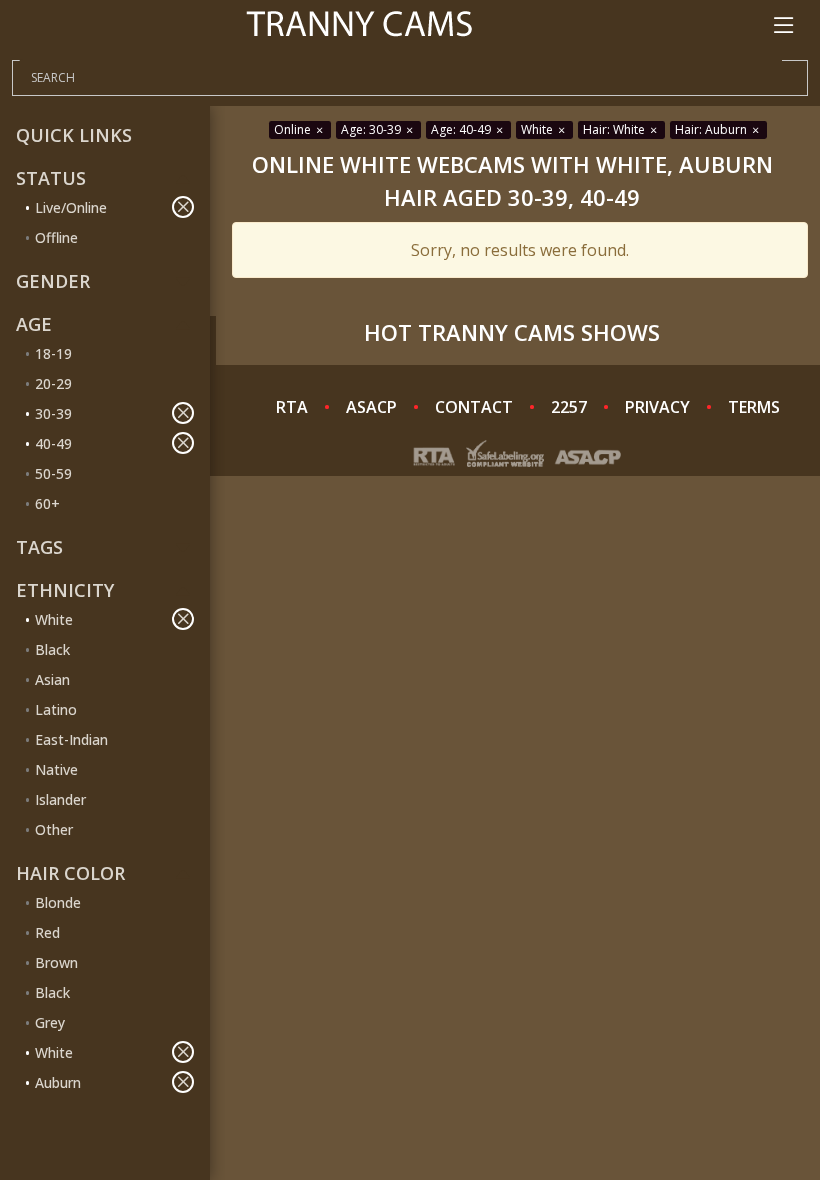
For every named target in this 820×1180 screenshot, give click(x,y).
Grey (50, 1022)
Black (52, 649)
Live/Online (71, 207)
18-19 (53, 353)
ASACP (371, 407)
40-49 (53, 443)
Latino (56, 709)
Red (47, 932)
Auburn (58, 1082)
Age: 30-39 (372, 129)
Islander (60, 799)
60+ (47, 503)
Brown (56, 962)
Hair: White (615, 129)
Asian (52, 679)
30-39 (53, 413)
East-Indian (71, 739)
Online (294, 129)
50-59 (53, 473)
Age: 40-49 (462, 129)
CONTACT (474, 407)
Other (54, 829)
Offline (56, 237)
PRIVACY (657, 407)
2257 (569, 407)
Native (56, 769)
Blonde (58, 902)
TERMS (754, 407)
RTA (292, 407)
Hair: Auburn (712, 129)
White (54, 619)
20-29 (53, 383)
